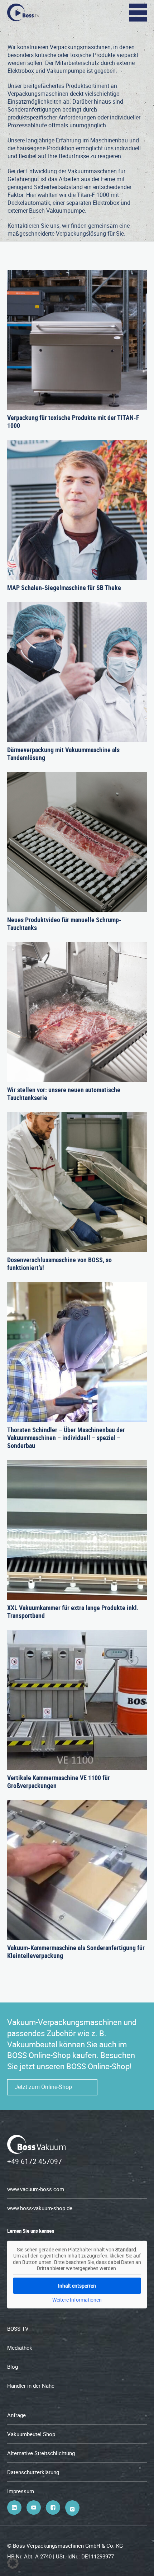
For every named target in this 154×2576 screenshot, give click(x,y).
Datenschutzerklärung (33, 2472)
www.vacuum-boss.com (36, 2189)
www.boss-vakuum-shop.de (40, 2208)
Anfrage (16, 2415)
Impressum (21, 2491)
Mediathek (20, 2348)
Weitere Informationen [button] (77, 2300)
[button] (13, 2563)
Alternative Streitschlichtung (41, 2453)
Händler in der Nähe (31, 2386)
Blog (13, 2367)
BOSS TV (18, 2329)
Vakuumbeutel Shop (31, 2434)
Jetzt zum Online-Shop (43, 2087)
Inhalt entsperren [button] (77, 2286)
